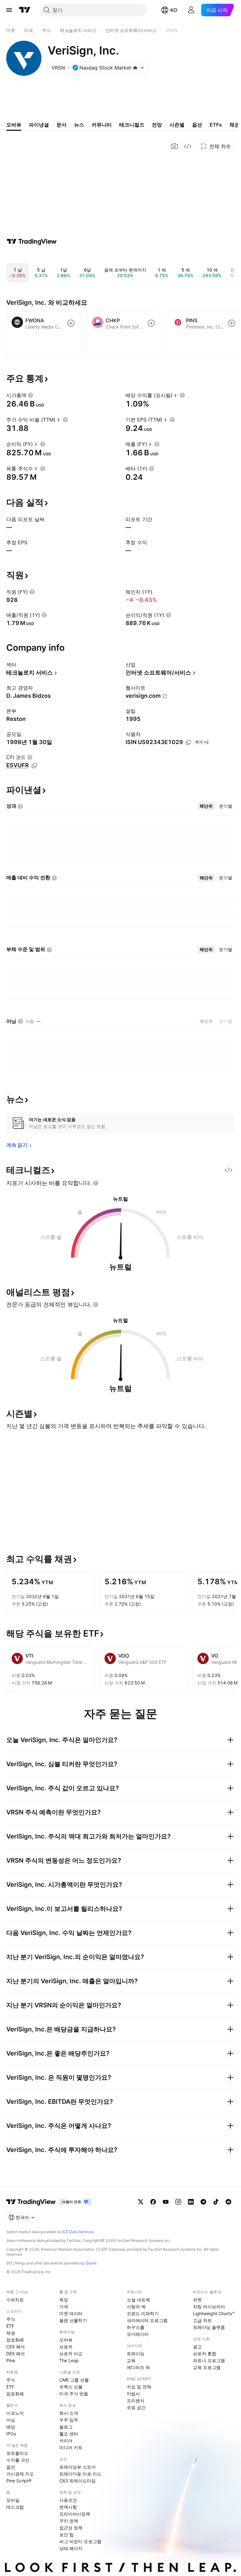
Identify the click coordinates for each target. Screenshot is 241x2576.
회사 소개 (69, 2413)
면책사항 (68, 2507)
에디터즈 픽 (138, 2367)
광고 (197, 2347)
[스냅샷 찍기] (174, 146)
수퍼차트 (15, 2300)
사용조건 (68, 2500)
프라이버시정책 (75, 2514)
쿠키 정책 (69, 2521)
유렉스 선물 (71, 2387)
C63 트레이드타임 (78, 2481)
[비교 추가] (71, 323)
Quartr (91, 2263)
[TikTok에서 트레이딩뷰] (216, 2202)
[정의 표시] (30, 395)
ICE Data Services (78, 2232)
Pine (11, 2360)
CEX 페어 (16, 2347)
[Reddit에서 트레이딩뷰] (228, 2202)
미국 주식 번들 (74, 2394)
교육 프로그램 (207, 2367)
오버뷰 (66, 2340)
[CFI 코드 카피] (34, 766)
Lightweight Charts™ (214, 2313)
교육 (131, 2360)
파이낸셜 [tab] (39, 125)
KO (174, 10)
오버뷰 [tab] (14, 125)
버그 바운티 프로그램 (80, 2541)
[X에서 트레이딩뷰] (141, 2202)
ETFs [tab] (216, 125)
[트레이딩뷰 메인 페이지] (25, 10)
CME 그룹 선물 (74, 2380)
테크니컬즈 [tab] (132, 125)
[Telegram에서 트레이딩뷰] (203, 2202)
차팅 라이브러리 (209, 2307)
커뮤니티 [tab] (102, 125)
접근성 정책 (71, 2528)
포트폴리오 (17, 2453)
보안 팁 (67, 2535)
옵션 (11, 2467)
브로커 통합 (205, 2354)
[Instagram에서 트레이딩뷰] (178, 2202)
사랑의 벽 (136, 2307)
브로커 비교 (71, 2354)
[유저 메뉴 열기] (191, 10)
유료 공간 (136, 2407)
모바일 (13, 2500)
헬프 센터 (69, 2434)
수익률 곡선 (18, 2460)
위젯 (197, 2300)
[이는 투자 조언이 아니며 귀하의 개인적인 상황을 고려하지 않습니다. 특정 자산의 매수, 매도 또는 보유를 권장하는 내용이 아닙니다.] (96, 1183)
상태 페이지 (71, 2548)
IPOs (11, 2434)
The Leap (69, 2360)
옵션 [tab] (197, 125)
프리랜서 (136, 2400)
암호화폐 (15, 2340)
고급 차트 (202, 2320)
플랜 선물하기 (73, 2320)
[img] (135, 68)
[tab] (206, 806)
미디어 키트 (71, 2447)
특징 (64, 2300)
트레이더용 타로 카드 (80, 2474)
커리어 (66, 2441)
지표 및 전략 (139, 2387)
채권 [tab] (234, 125)
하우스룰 (136, 2327)
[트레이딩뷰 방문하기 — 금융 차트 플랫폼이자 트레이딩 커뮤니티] (32, 241)
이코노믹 (15, 2413)
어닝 (11, 2420)
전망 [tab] (157, 125)
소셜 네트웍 (138, 2300)
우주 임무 (69, 2420)
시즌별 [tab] (177, 125)
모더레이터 (138, 2334)
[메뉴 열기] (9, 10)
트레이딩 (136, 2354)
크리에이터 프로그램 (147, 2320)
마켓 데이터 (71, 2313)
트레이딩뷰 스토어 (78, 2467)
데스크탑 (15, 2507)
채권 (11, 2333)
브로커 (66, 2347)
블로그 (66, 2427)
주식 (11, 2319)
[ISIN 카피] (188, 742)
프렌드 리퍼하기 (143, 2313)
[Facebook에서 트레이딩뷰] (153, 2202)
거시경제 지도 (20, 2474)
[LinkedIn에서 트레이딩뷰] (191, 2202)
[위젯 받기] (188, 146)
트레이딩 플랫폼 (209, 2327)
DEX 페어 (16, 2354)
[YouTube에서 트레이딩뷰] (166, 2202)
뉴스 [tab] (79, 125)
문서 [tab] (62, 125)
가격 (64, 2307)
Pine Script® (19, 2481)
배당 (11, 2427)
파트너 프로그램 (209, 2360)
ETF (10, 2326)
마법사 (133, 2394)
